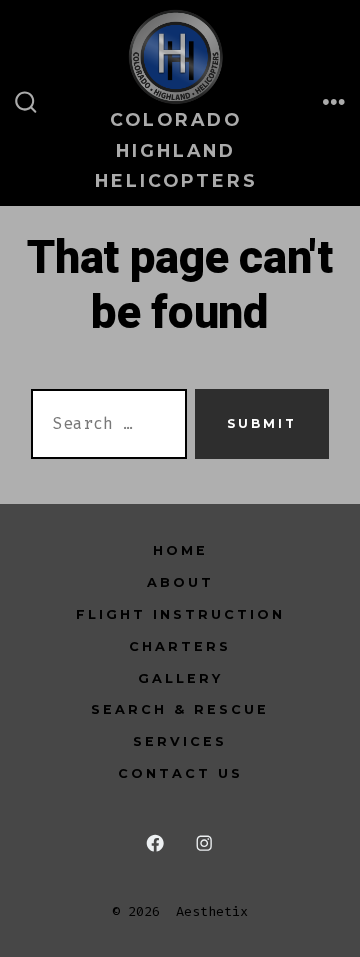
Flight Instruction (180, 614)
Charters (180, 646)
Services (180, 741)
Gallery (180, 678)
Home (180, 550)
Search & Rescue (180, 709)
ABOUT (180, 582)
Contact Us (180, 773)
